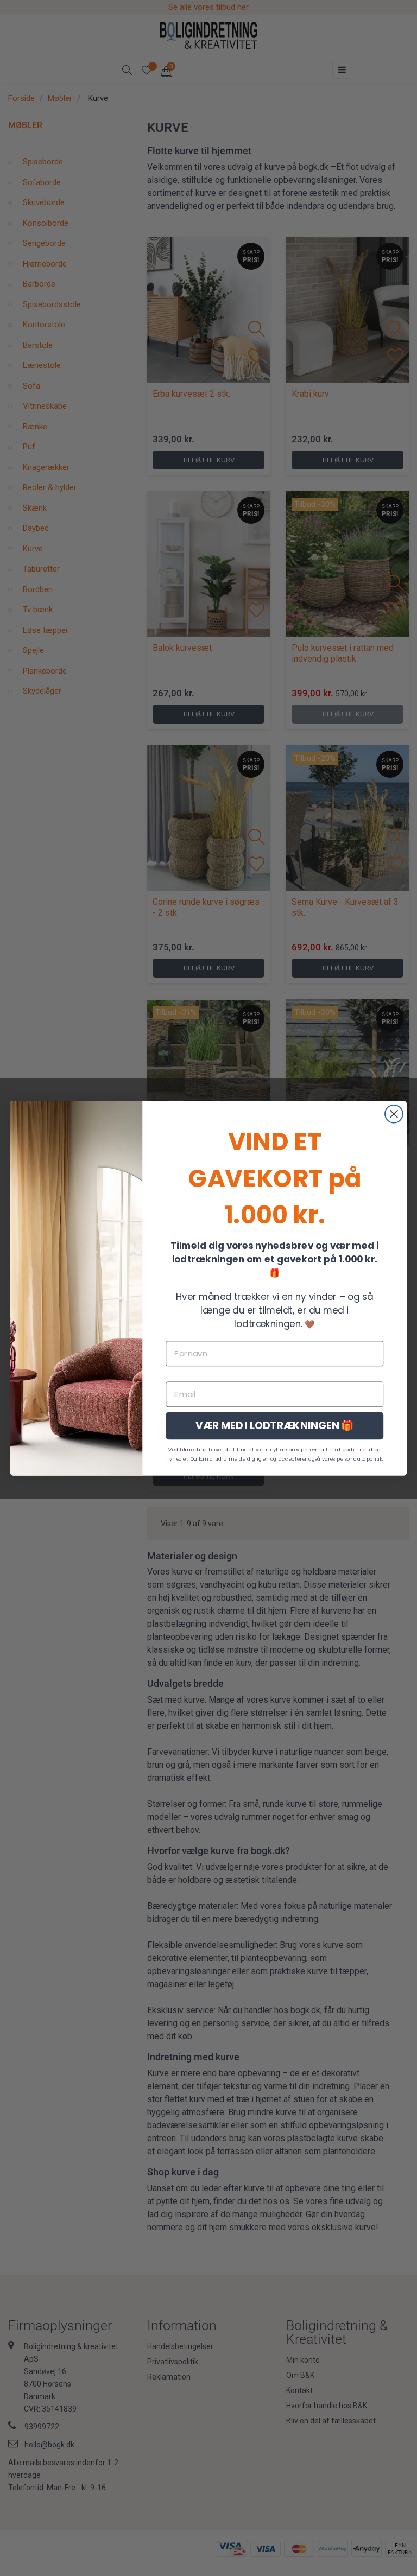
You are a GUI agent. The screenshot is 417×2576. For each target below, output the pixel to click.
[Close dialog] (394, 1113)
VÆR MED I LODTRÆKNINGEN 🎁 (275, 1425)
